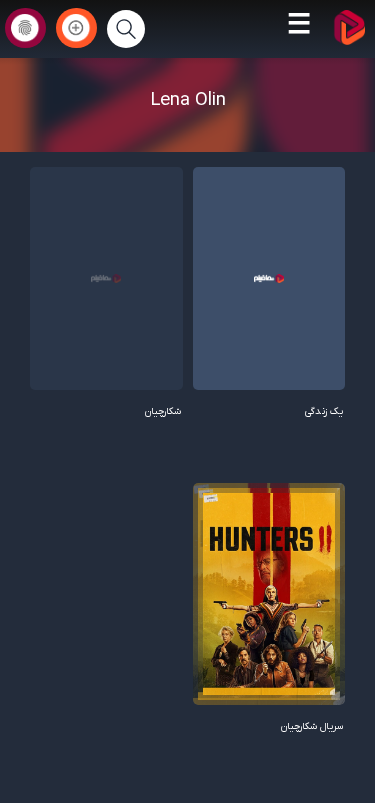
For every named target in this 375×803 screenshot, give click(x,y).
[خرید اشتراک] (76, 28)
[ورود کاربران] (25, 28)
